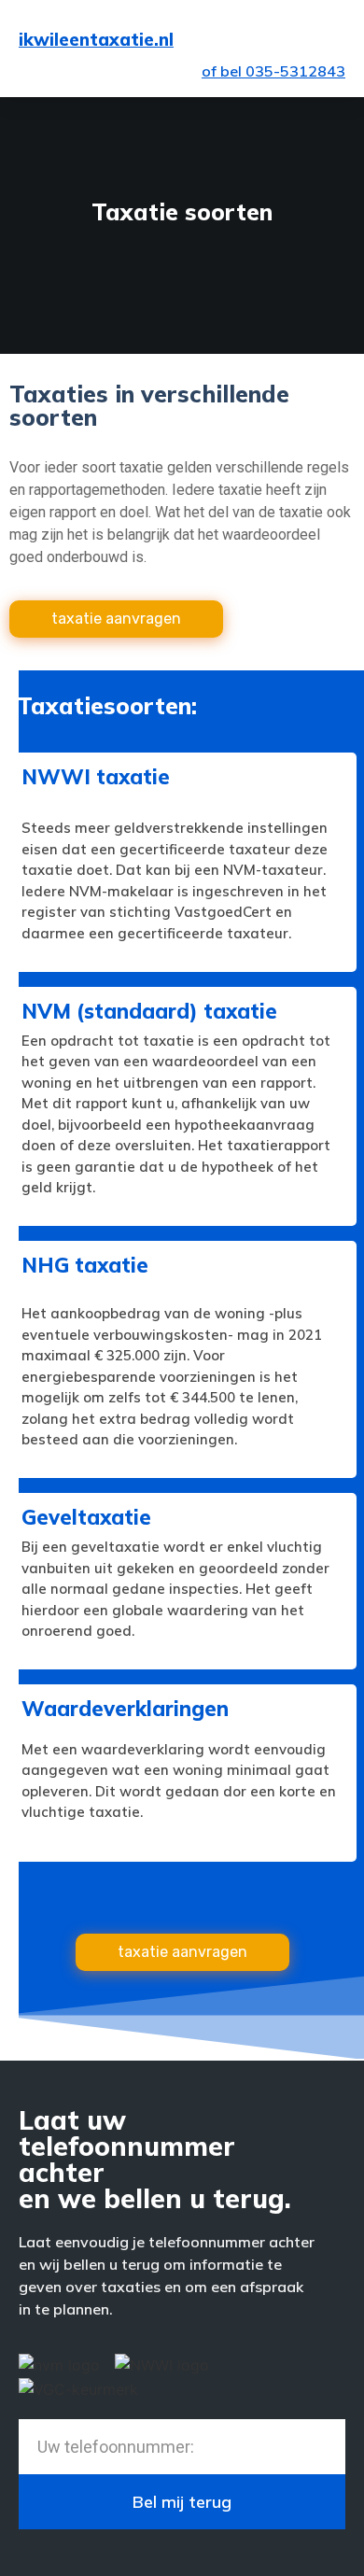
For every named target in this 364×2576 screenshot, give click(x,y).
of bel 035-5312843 (273, 71)
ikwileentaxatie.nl (96, 39)
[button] (328, 40)
